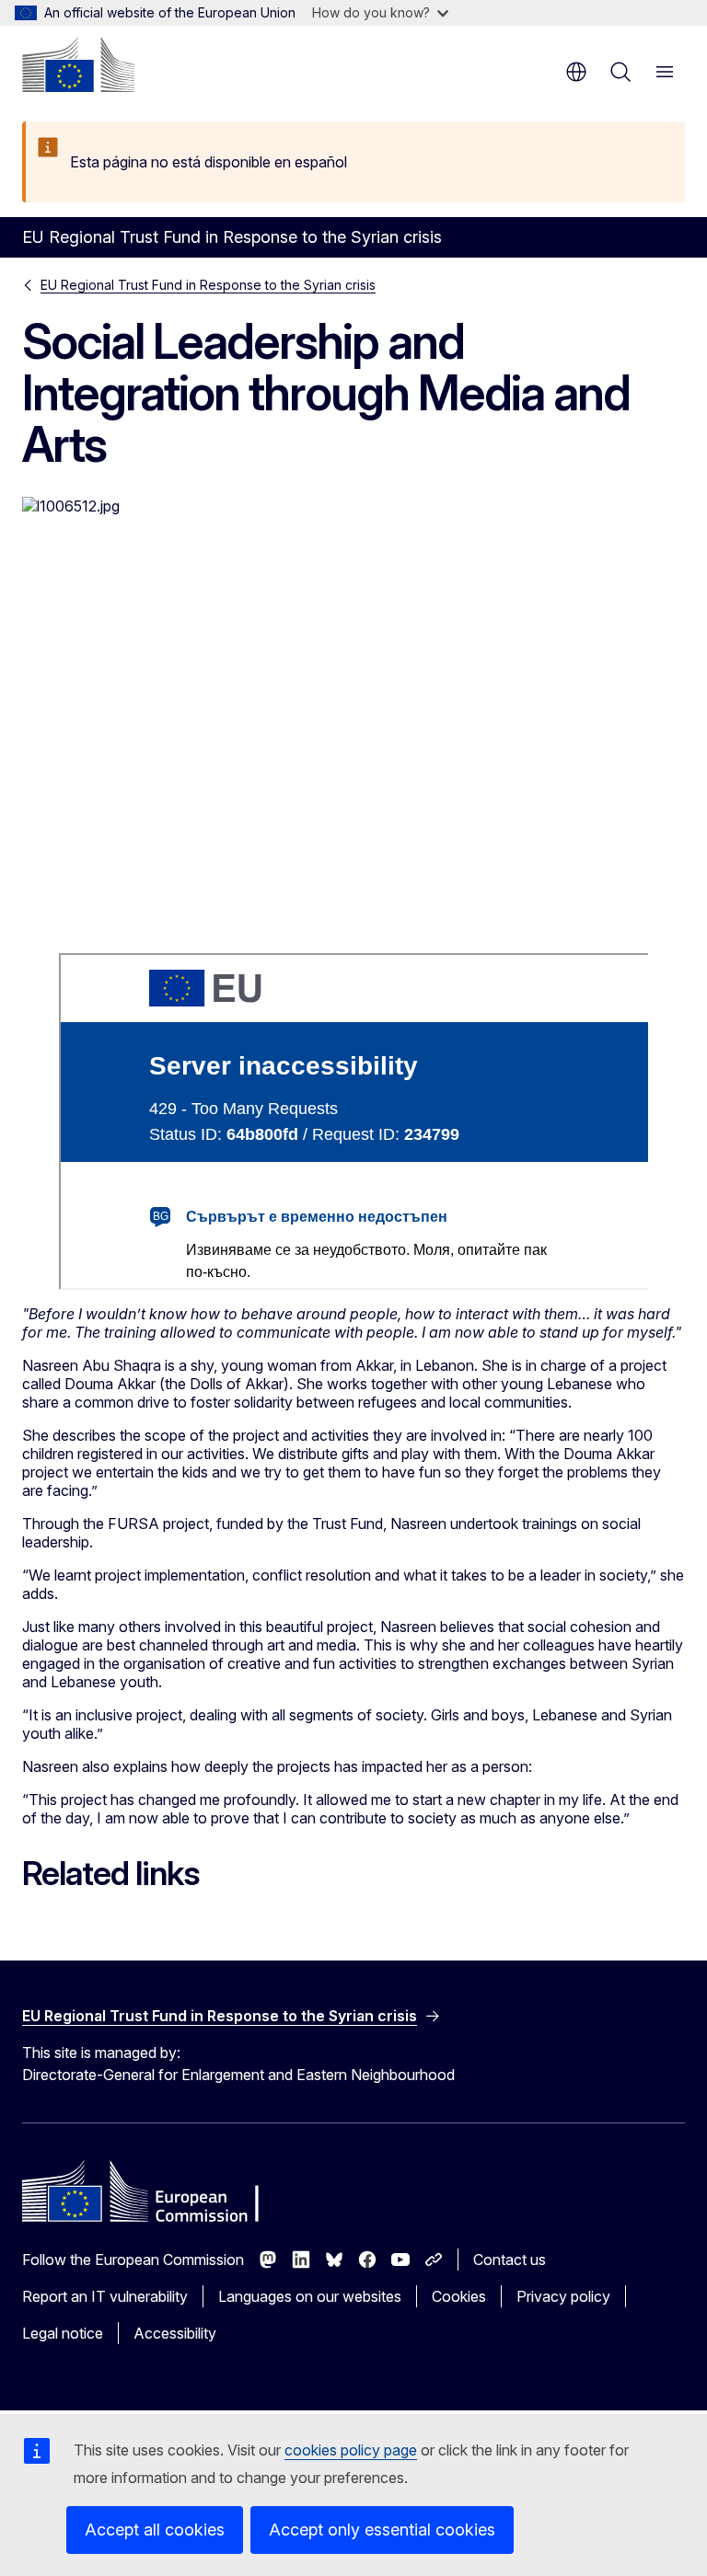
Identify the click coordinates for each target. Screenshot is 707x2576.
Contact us (510, 2260)
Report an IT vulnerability (105, 2296)
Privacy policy (563, 2296)
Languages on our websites (310, 2296)
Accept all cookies (155, 2530)
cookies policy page (351, 2450)
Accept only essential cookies (382, 2530)
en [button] (576, 72)
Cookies (459, 2296)
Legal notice (63, 2333)
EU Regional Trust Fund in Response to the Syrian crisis (208, 285)
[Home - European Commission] (78, 64)
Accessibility (175, 2333)
